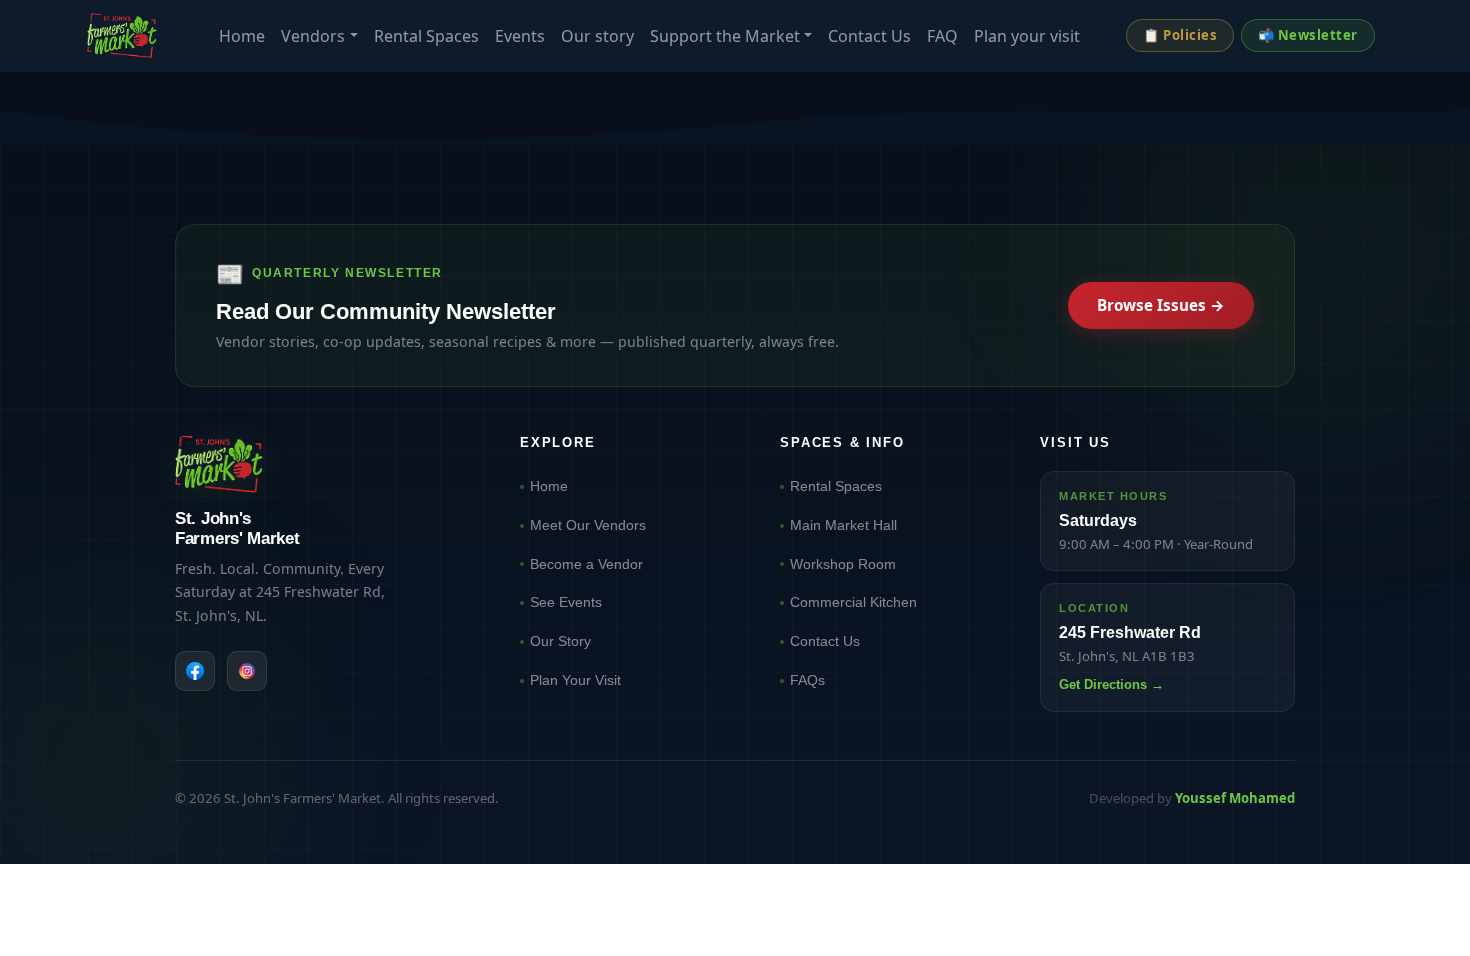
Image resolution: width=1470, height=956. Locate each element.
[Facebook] (195, 671)
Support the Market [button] (725, 36)
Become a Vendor (586, 564)
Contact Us (869, 36)
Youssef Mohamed (1235, 798)
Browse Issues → (1161, 305)
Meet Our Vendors (588, 525)
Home (242, 36)
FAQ (942, 36)
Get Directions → (1111, 684)
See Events (566, 602)
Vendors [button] (313, 36)
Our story (597, 36)
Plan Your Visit (575, 680)
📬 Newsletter (1308, 35)
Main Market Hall (843, 525)
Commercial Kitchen (853, 602)
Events (520, 36)
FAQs (807, 680)
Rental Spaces (426, 36)
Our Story (560, 641)
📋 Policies (1180, 35)
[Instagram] (247, 671)
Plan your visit (1027, 36)
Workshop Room (843, 564)
